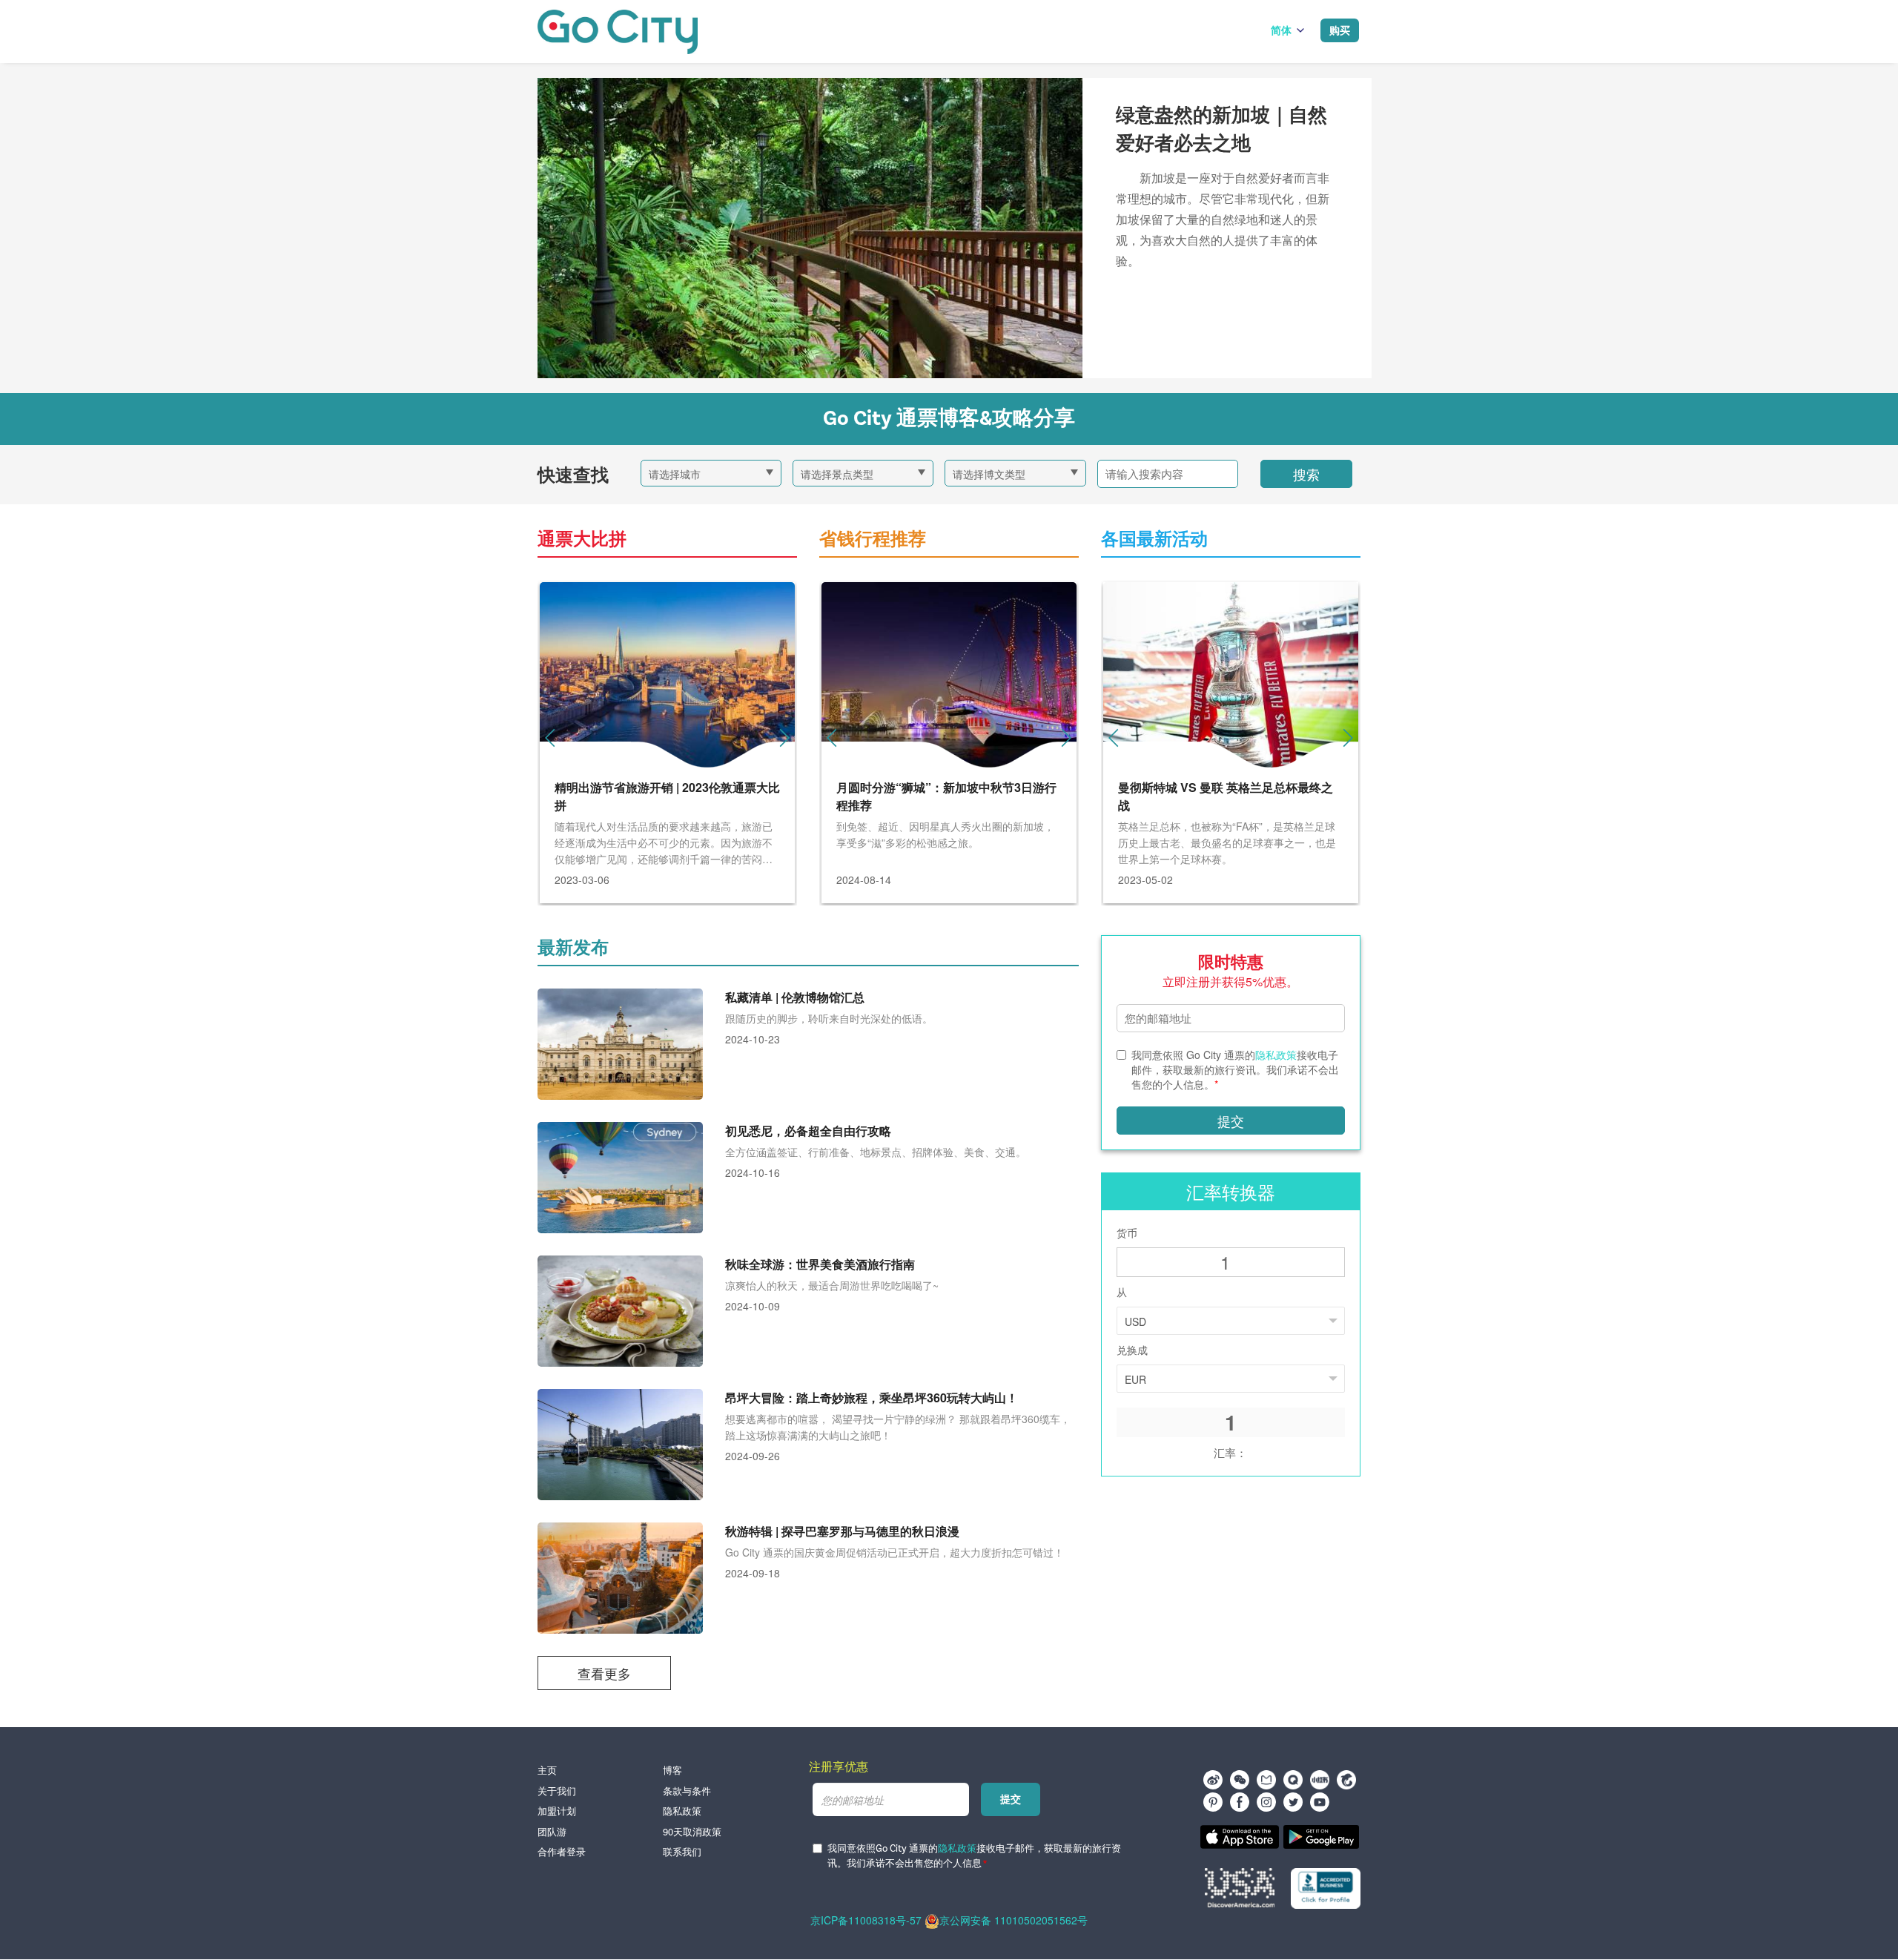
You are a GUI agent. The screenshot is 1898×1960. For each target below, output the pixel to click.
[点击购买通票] (618, 32)
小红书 (1320, 1780)
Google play (1321, 1837)
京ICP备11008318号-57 (866, 1920)
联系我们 (682, 1852)
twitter (1293, 1802)
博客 (672, 1770)
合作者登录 (562, 1852)
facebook (1240, 1802)
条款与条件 (687, 1791)
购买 (1340, 30)
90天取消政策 (692, 1832)
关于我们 (557, 1791)
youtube (1320, 1802)
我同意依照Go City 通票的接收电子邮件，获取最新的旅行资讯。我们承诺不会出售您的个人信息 (974, 1857)
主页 (547, 1770)
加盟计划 (557, 1811)
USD (1135, 1321)
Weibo (1213, 1780)
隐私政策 (1276, 1055)
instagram (1266, 1802)
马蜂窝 (1266, 1780)
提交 (1231, 1121)
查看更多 (604, 1673)
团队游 (552, 1832)
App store (1240, 1837)
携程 (1346, 1780)
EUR (1135, 1379)
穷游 (1293, 1780)
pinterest (1213, 1802)
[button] (784, 738)
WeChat (1240, 1780)
